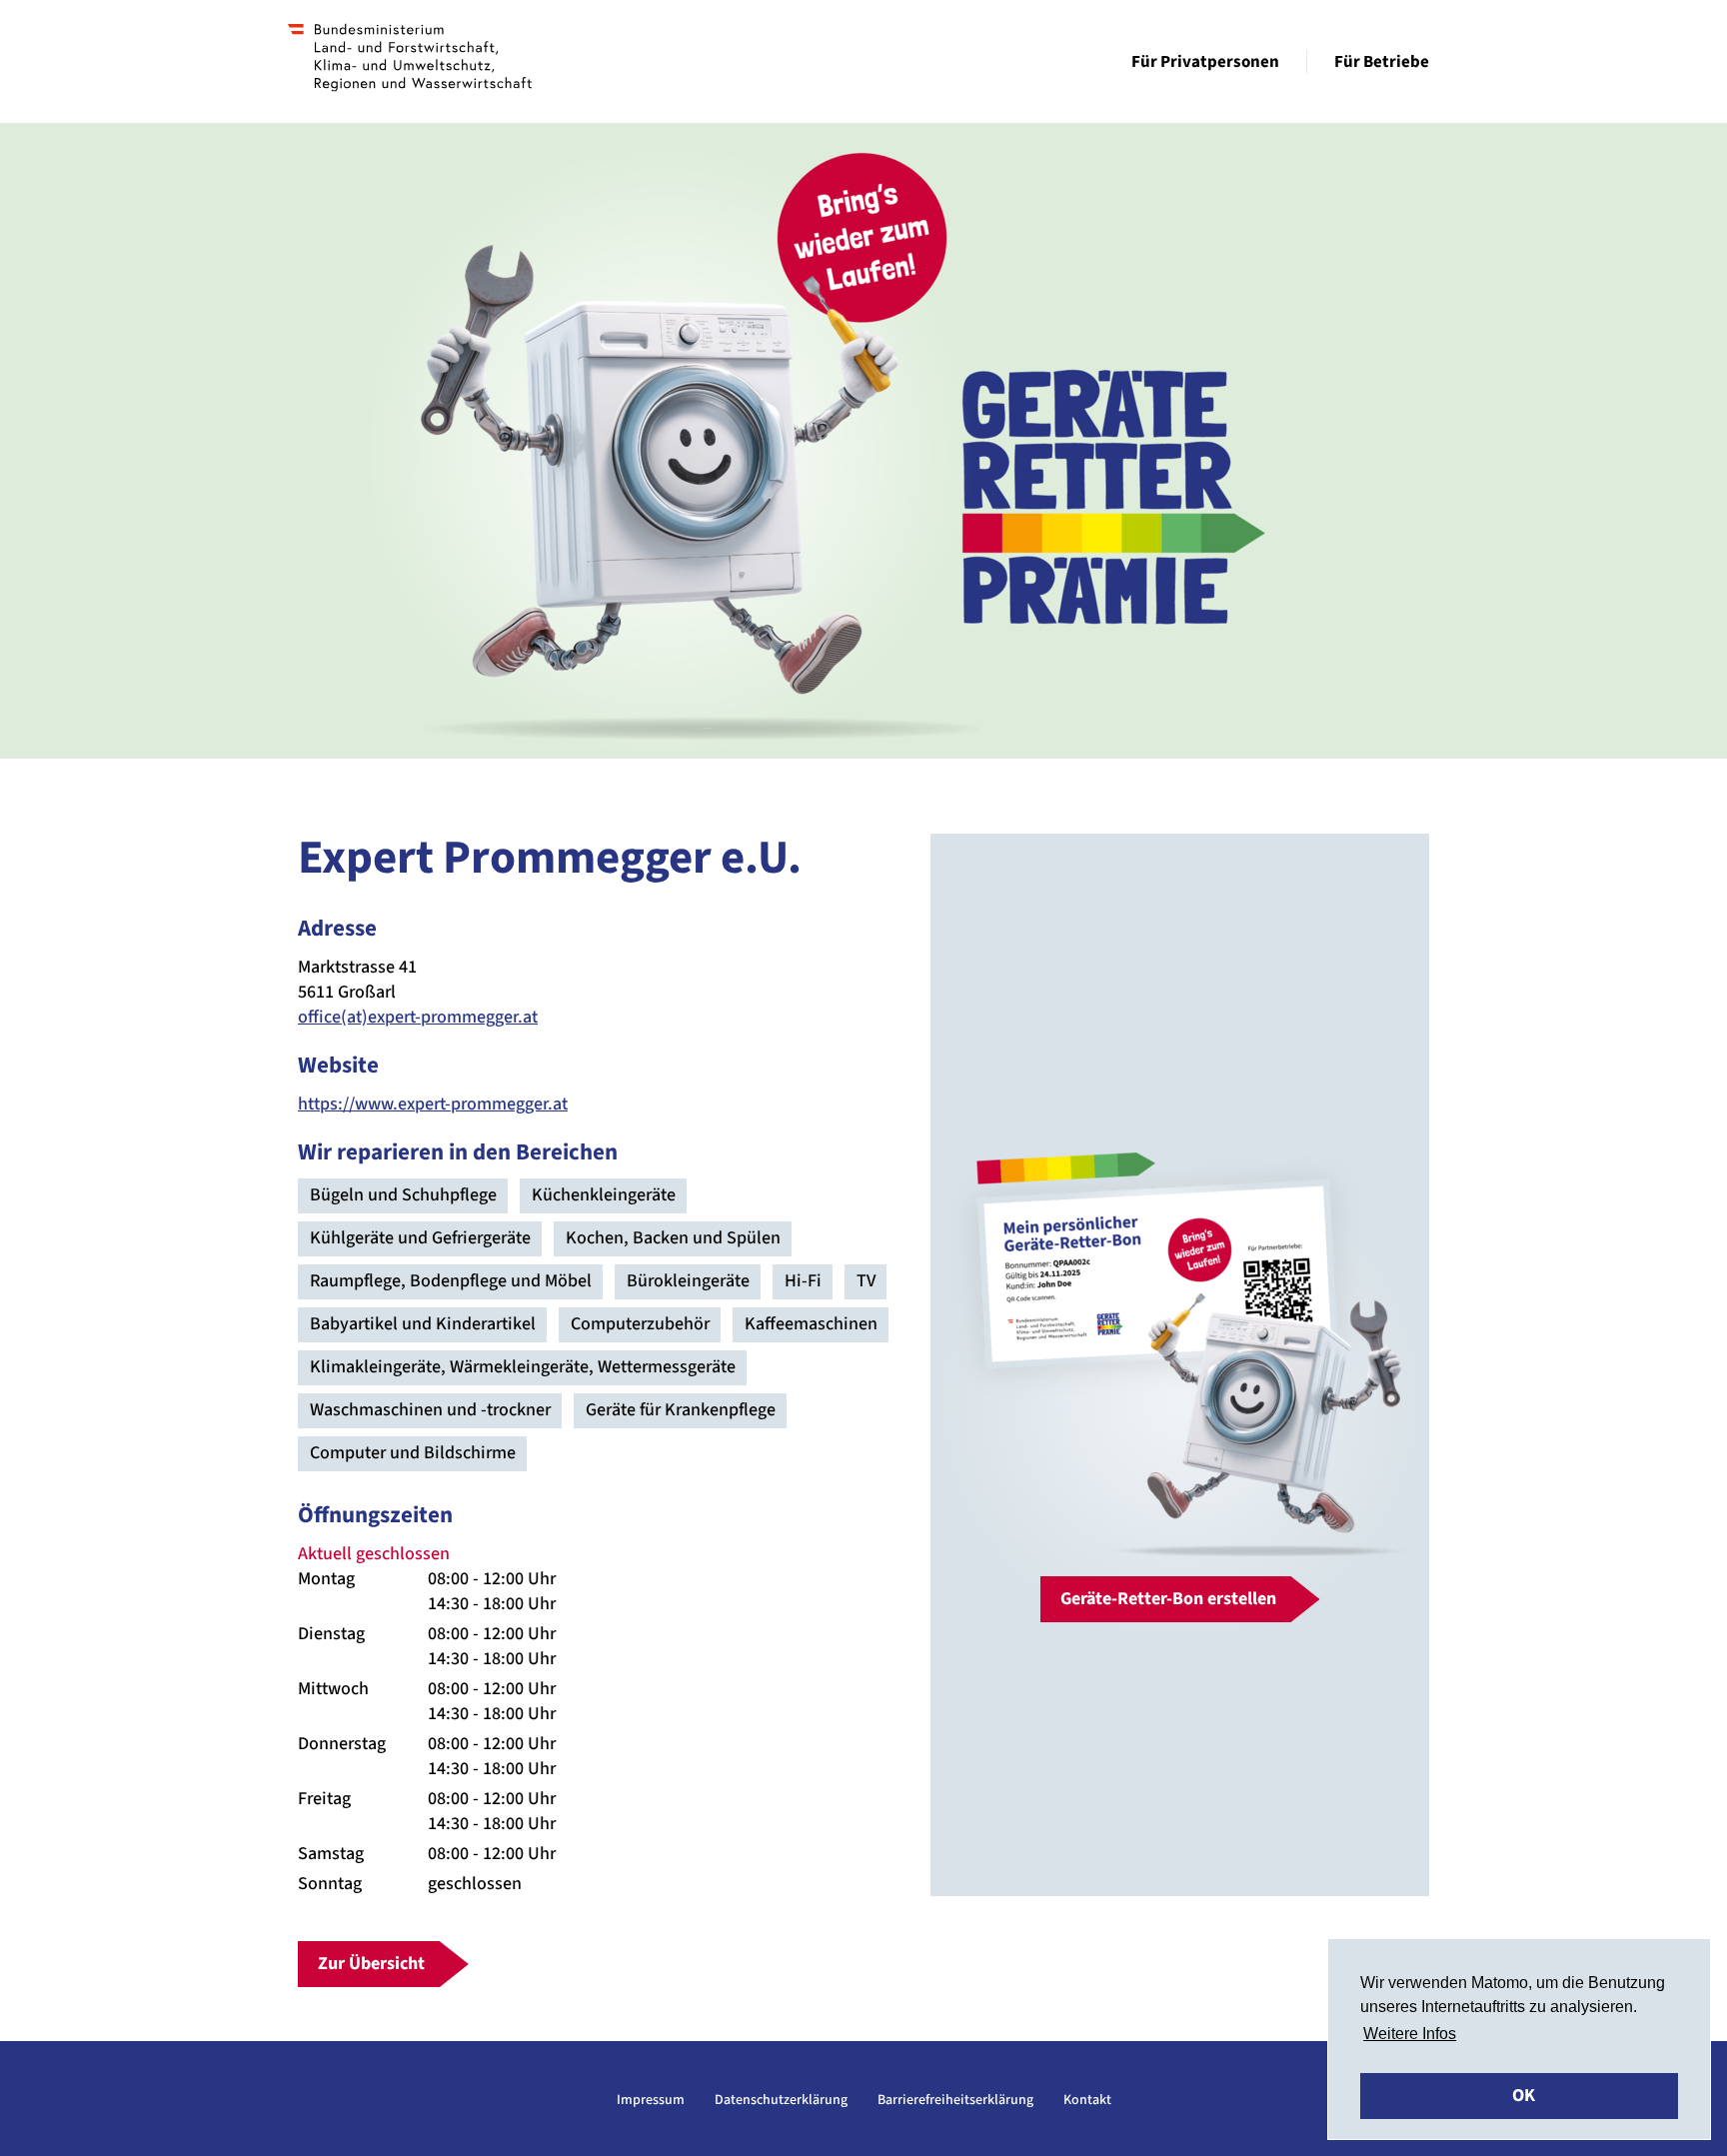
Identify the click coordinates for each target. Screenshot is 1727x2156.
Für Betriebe (1382, 62)
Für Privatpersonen (1205, 62)
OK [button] (1524, 2096)
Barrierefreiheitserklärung (955, 2100)
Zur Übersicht (371, 1964)
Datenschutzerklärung (781, 2100)
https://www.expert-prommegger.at (433, 1104)
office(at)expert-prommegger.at (418, 1017)
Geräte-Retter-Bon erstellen (1168, 1599)
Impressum (651, 2100)
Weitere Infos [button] (1410, 2034)
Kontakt (1087, 2100)
